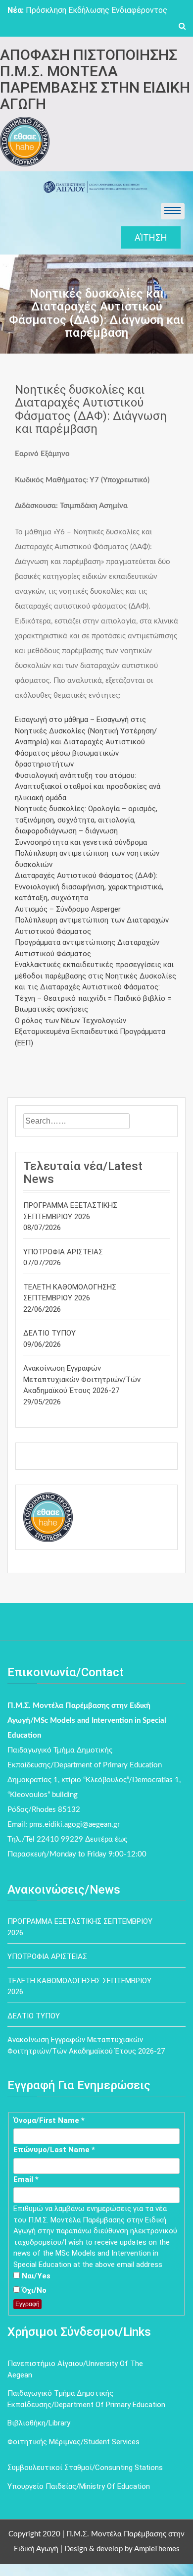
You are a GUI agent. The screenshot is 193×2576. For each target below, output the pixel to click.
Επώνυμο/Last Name (54, 2150)
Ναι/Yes (35, 2276)
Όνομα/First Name (49, 2120)
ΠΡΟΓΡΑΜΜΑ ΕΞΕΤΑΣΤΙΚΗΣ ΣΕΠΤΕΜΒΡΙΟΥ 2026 (70, 1211)
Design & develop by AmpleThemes (122, 2549)
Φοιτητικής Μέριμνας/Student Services (73, 2442)
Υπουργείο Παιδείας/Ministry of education (79, 2486)
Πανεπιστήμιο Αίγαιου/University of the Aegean (75, 2369)
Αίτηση (151, 237)
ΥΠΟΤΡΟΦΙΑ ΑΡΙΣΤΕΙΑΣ (63, 1252)
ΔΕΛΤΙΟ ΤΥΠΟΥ (49, 1333)
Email (26, 2179)
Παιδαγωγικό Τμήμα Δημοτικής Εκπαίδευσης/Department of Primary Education (86, 2399)
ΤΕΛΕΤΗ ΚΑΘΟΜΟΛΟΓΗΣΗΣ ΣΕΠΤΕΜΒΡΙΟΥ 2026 (70, 1293)
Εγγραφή (27, 2304)
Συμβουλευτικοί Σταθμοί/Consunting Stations (85, 2468)
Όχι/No (33, 2290)
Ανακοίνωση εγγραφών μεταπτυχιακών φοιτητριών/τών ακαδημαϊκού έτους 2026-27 (82, 1379)
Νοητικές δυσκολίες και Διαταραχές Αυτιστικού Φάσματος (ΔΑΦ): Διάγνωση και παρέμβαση (91, 409)
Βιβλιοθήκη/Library (39, 2423)
